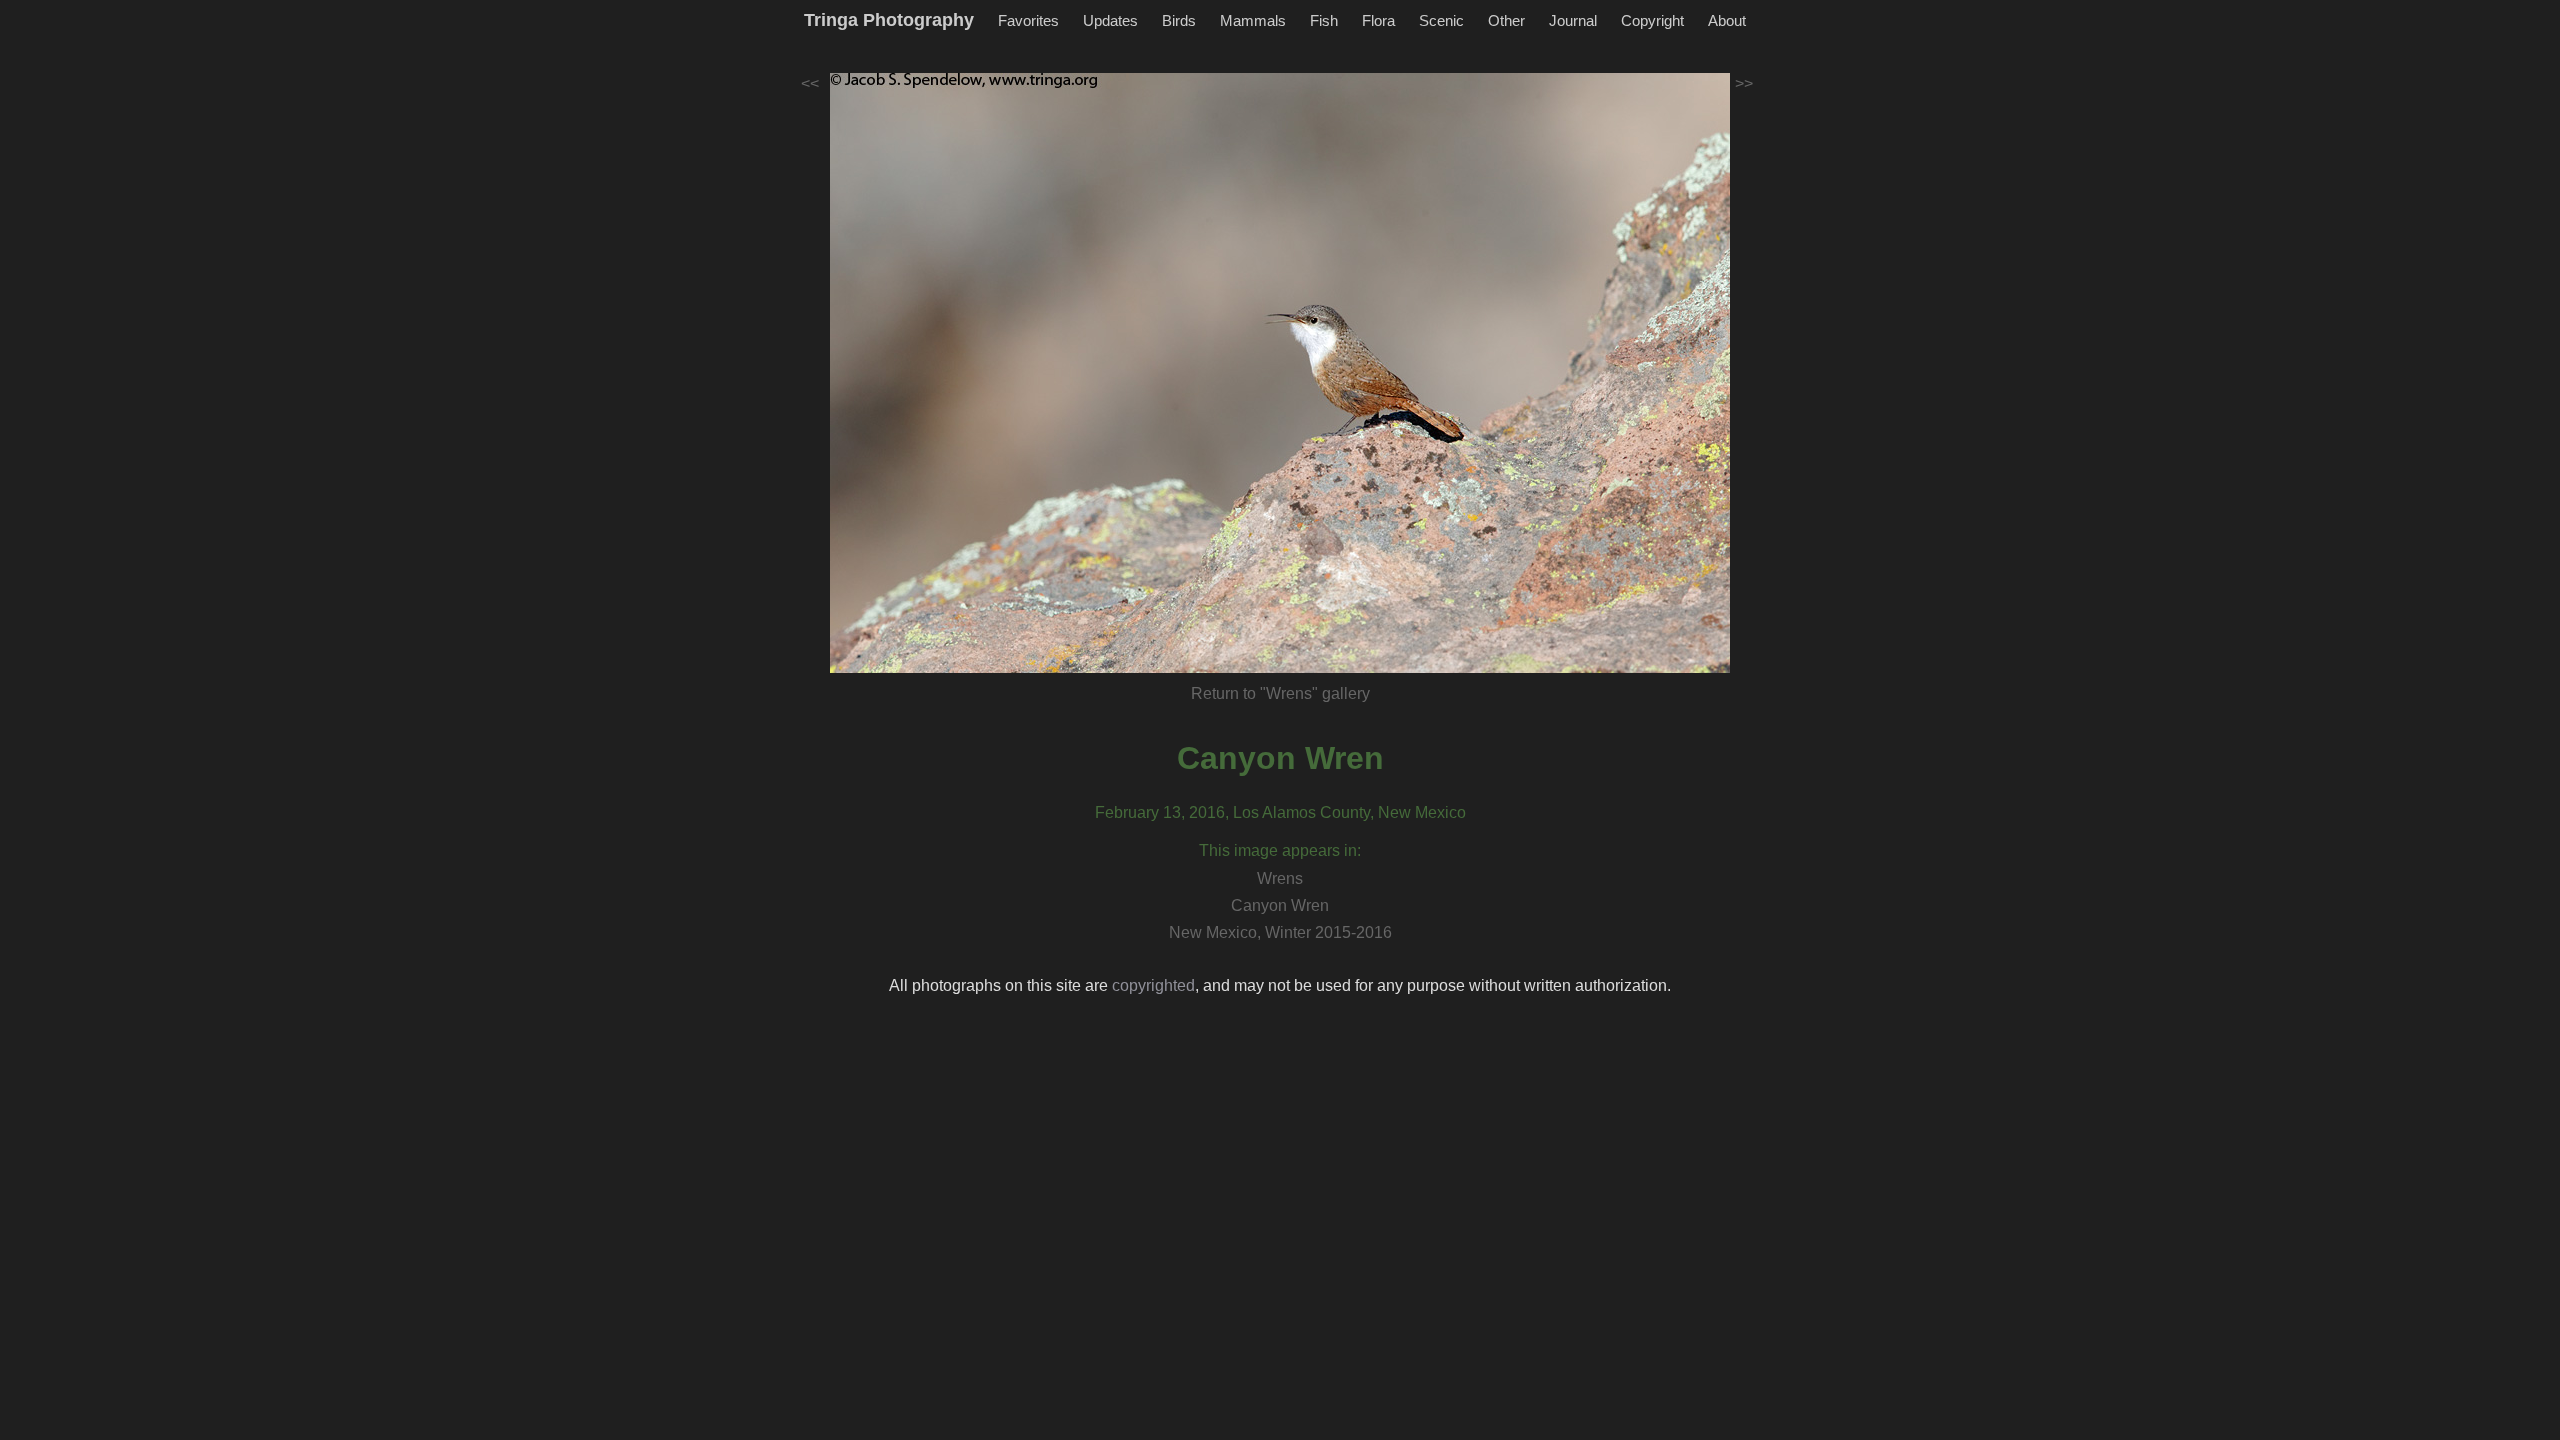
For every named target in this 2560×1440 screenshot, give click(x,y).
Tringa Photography (889, 20)
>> (1744, 83)
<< (810, 83)
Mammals (1253, 20)
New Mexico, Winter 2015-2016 (1280, 932)
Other (1506, 20)
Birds (1179, 20)
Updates (1110, 20)
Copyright (1652, 20)
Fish (1324, 20)
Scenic (1441, 20)
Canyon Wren (1280, 758)
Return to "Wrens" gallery (1280, 693)
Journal (1573, 20)
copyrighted (1153, 985)
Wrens (1280, 878)
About (1727, 20)
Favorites (1028, 20)
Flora (1378, 20)
